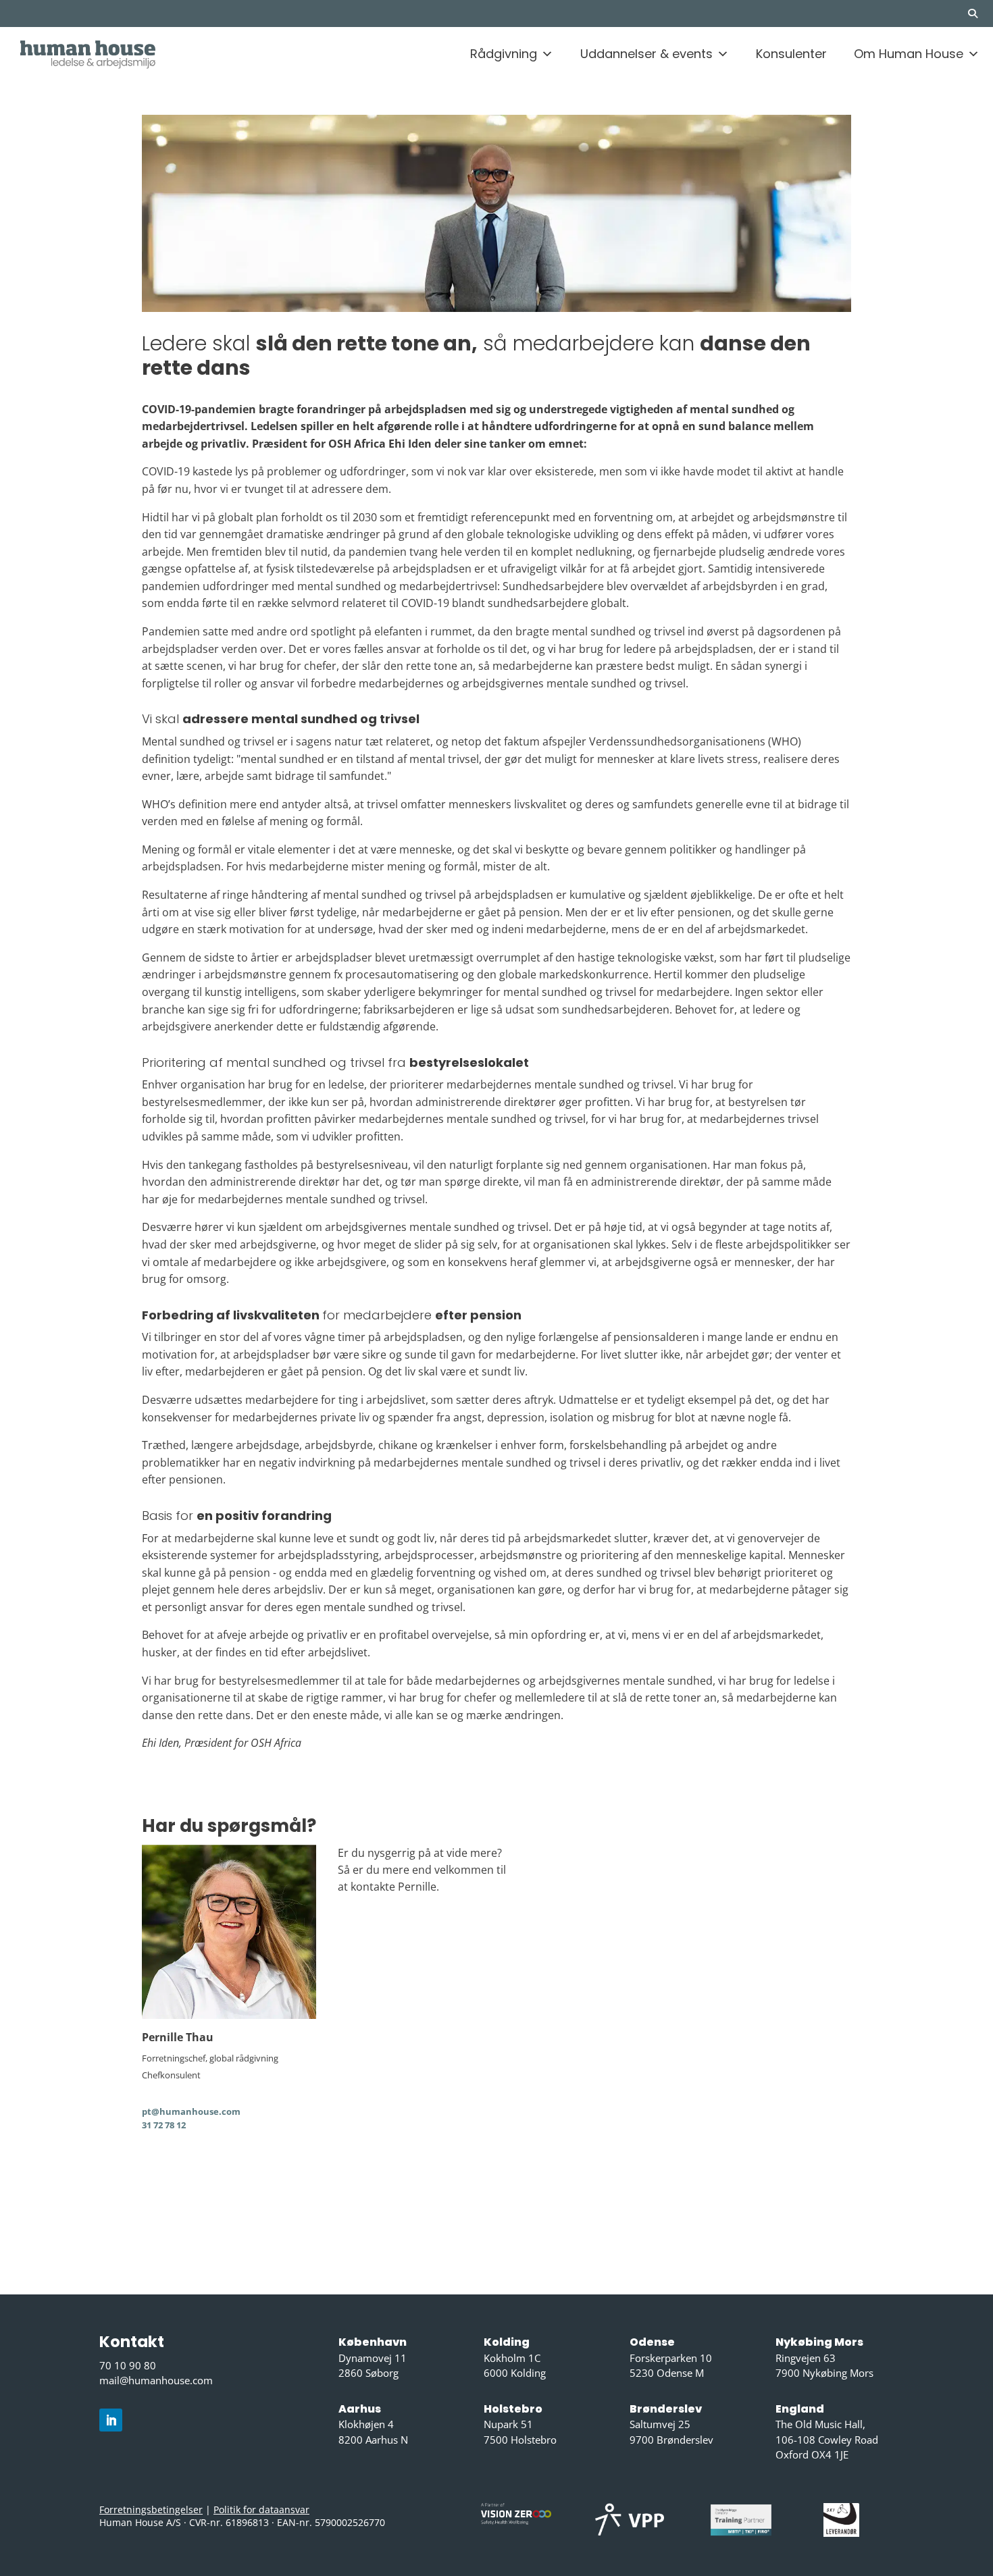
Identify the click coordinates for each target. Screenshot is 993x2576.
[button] (979, 14)
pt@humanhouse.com (191, 2111)
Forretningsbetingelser (151, 2509)
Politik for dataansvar (261, 2509)
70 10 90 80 (128, 2365)
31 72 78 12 (164, 2125)
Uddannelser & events (646, 54)
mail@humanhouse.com (156, 2380)
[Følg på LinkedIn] (111, 2420)
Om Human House (909, 54)
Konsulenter (791, 54)
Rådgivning (504, 54)
